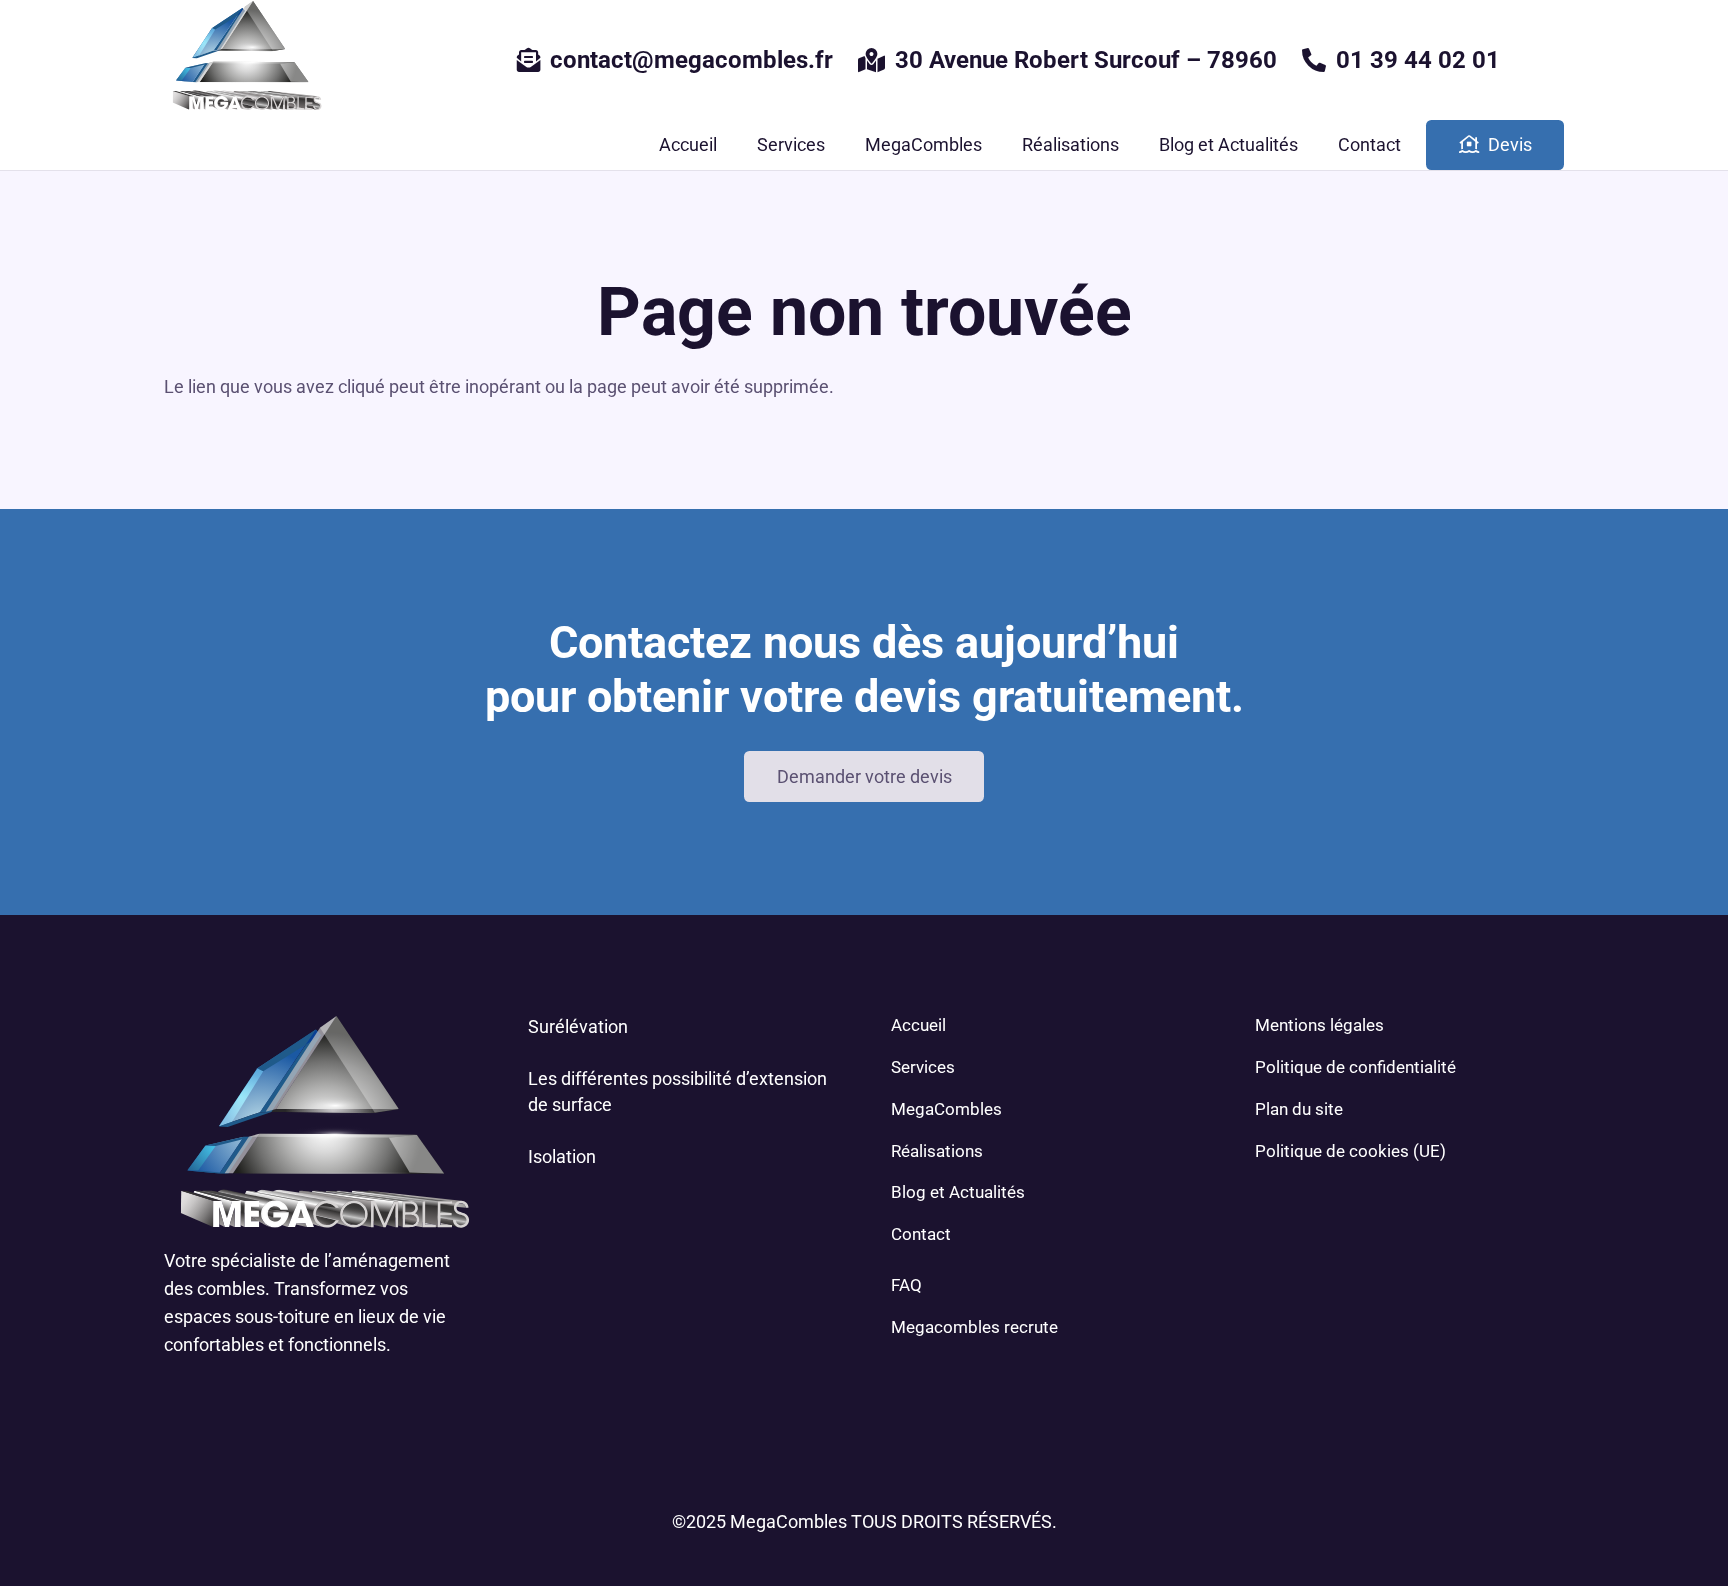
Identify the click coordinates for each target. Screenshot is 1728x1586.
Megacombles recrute (974, 1327)
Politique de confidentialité (1355, 1067)
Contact (921, 1234)
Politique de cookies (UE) (1350, 1151)
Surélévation (578, 1026)
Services (923, 1067)
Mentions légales (1319, 1025)
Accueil (918, 1025)
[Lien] (244, 60)
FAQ (906, 1285)
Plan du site (1299, 1109)
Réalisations (937, 1151)
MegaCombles (946, 1109)
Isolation (562, 1156)
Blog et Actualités (958, 1192)
